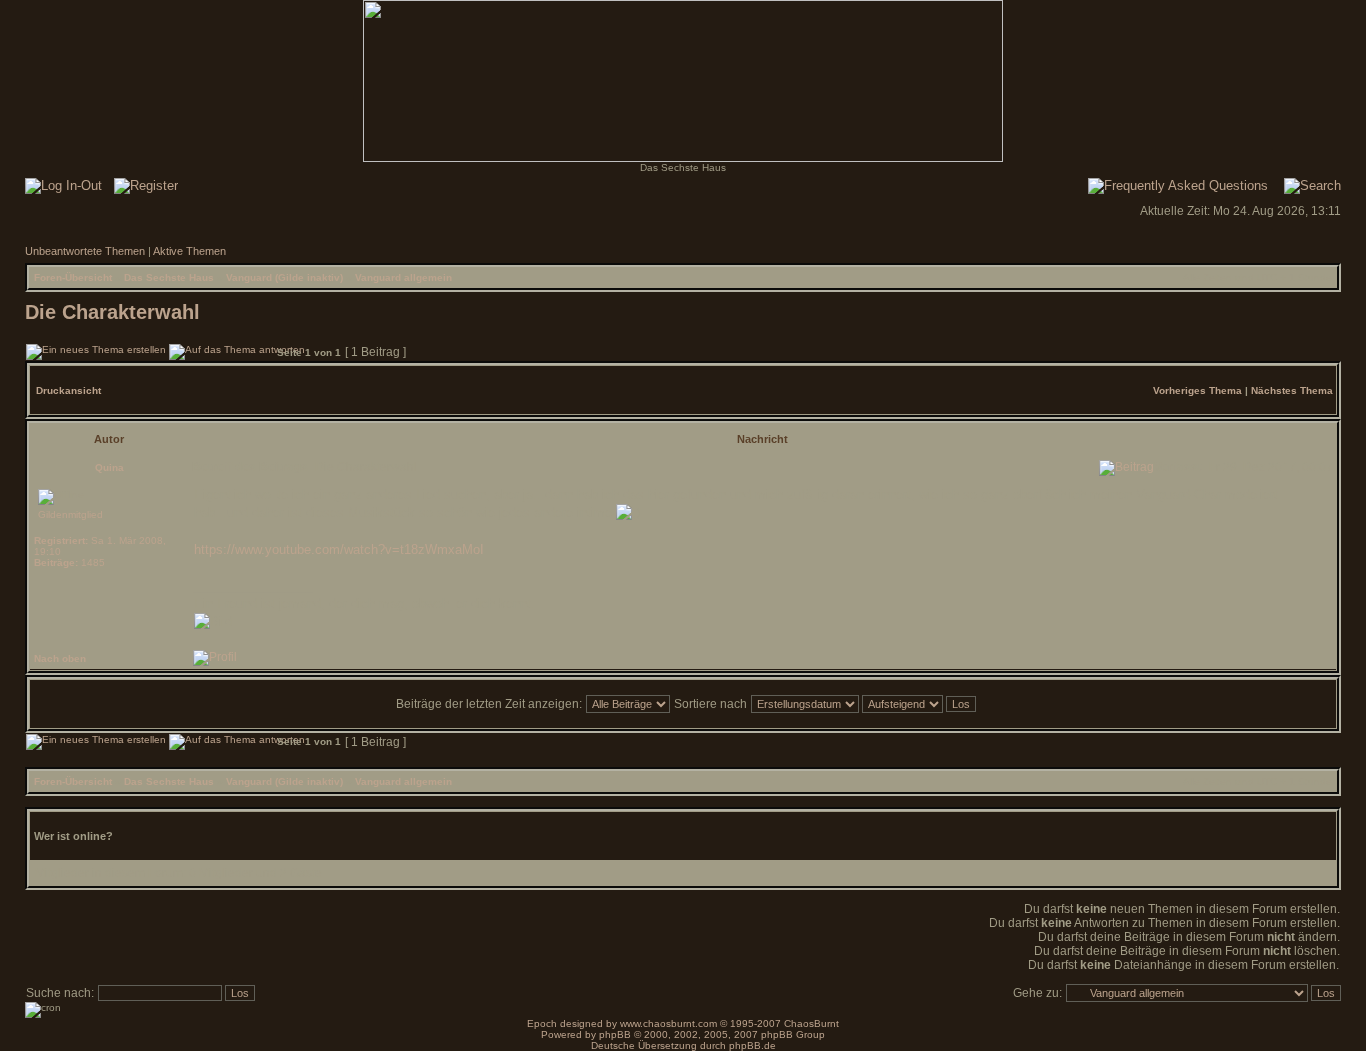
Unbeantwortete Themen (85, 251)
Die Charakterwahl (112, 312)
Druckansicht (68, 390)
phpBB (615, 1034)
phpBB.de (752, 1045)
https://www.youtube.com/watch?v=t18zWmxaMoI (339, 549)
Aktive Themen (189, 251)
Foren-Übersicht (73, 277)
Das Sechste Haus (169, 277)
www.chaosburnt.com (668, 1023)
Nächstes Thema (1292, 390)
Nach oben (60, 658)
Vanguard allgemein (403, 277)
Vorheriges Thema (1197, 390)
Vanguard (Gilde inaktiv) (284, 277)
